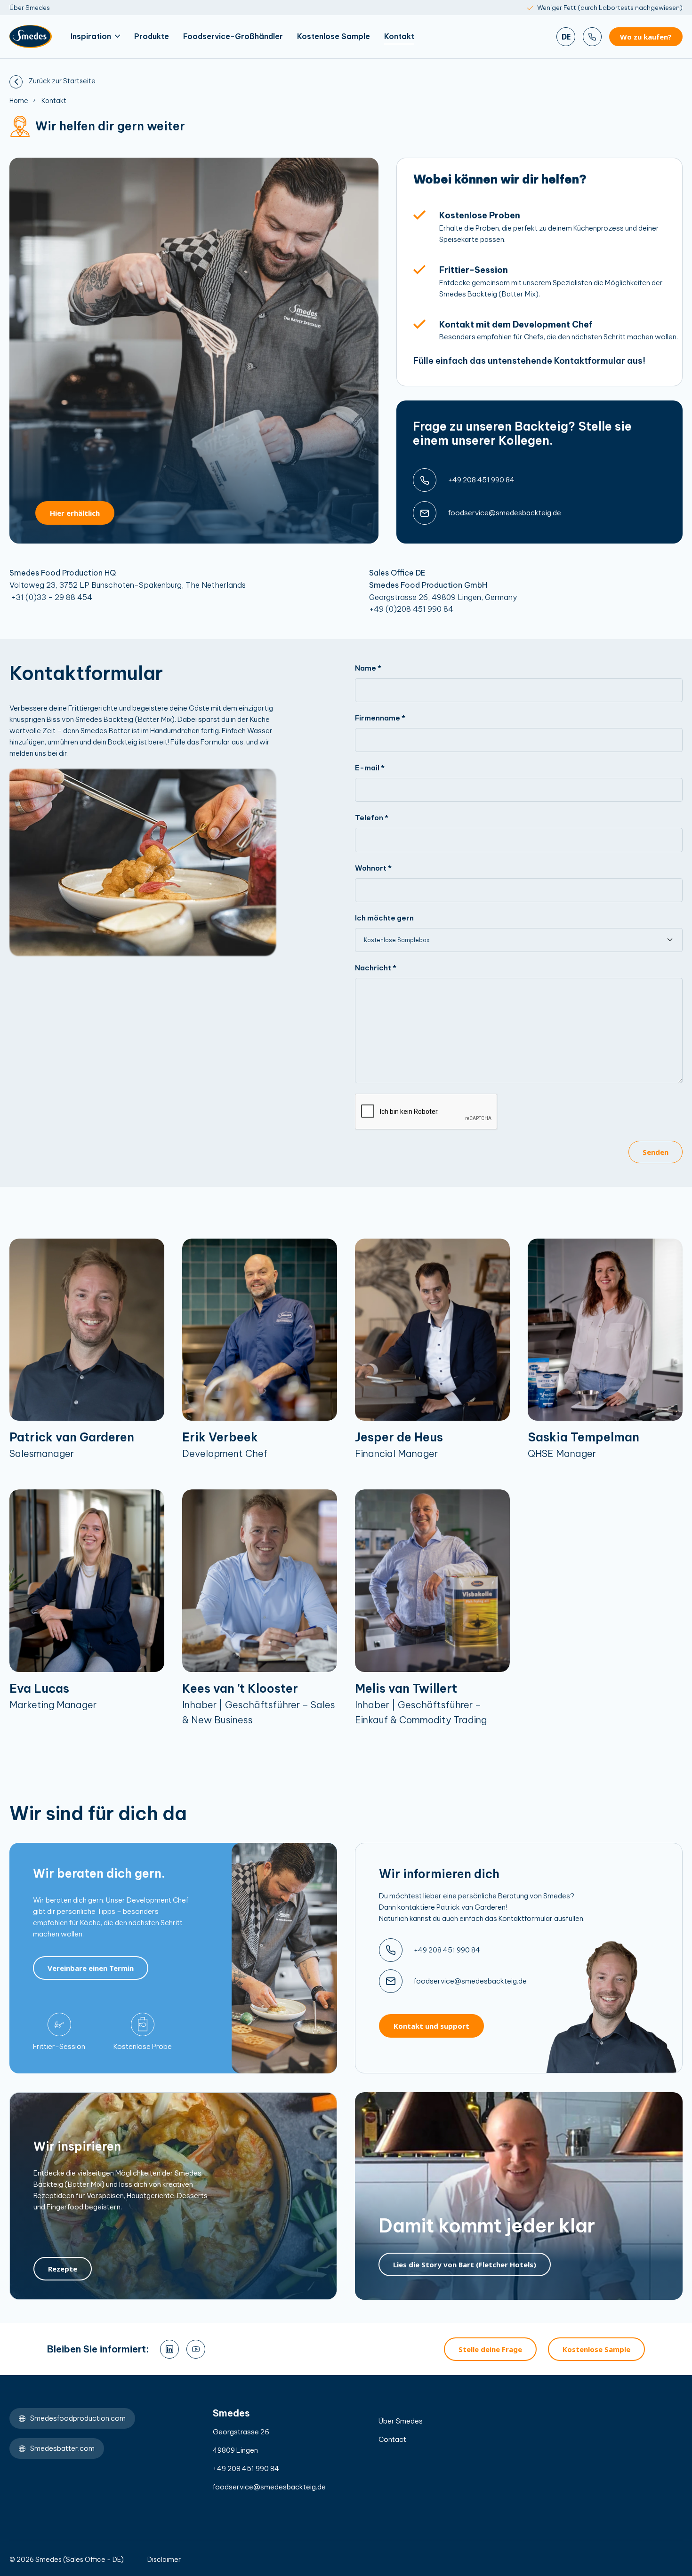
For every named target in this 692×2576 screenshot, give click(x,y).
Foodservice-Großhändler (233, 36)
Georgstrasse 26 (241, 2432)
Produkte (152, 36)
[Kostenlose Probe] (143, 2024)
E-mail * (370, 768)
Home (19, 101)
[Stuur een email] (391, 1981)
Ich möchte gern (384, 918)
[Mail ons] (425, 513)
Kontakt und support (431, 2026)
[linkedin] (169, 2349)
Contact (392, 2439)
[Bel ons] (592, 37)
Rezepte (63, 2269)
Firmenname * (380, 718)
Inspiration (91, 36)
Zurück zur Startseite (61, 81)
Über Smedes (30, 8)
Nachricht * (376, 968)
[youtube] (196, 2349)
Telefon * (372, 818)
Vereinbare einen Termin (91, 1968)
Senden (656, 1152)
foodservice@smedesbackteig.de (505, 513)
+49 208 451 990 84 (481, 480)
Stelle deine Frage (490, 2349)
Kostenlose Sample (334, 36)
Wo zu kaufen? (646, 37)
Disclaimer (164, 2560)
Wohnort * (373, 868)
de (566, 37)
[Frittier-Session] (59, 2024)
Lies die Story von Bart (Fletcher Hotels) (465, 2264)
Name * (368, 668)
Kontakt (399, 36)
